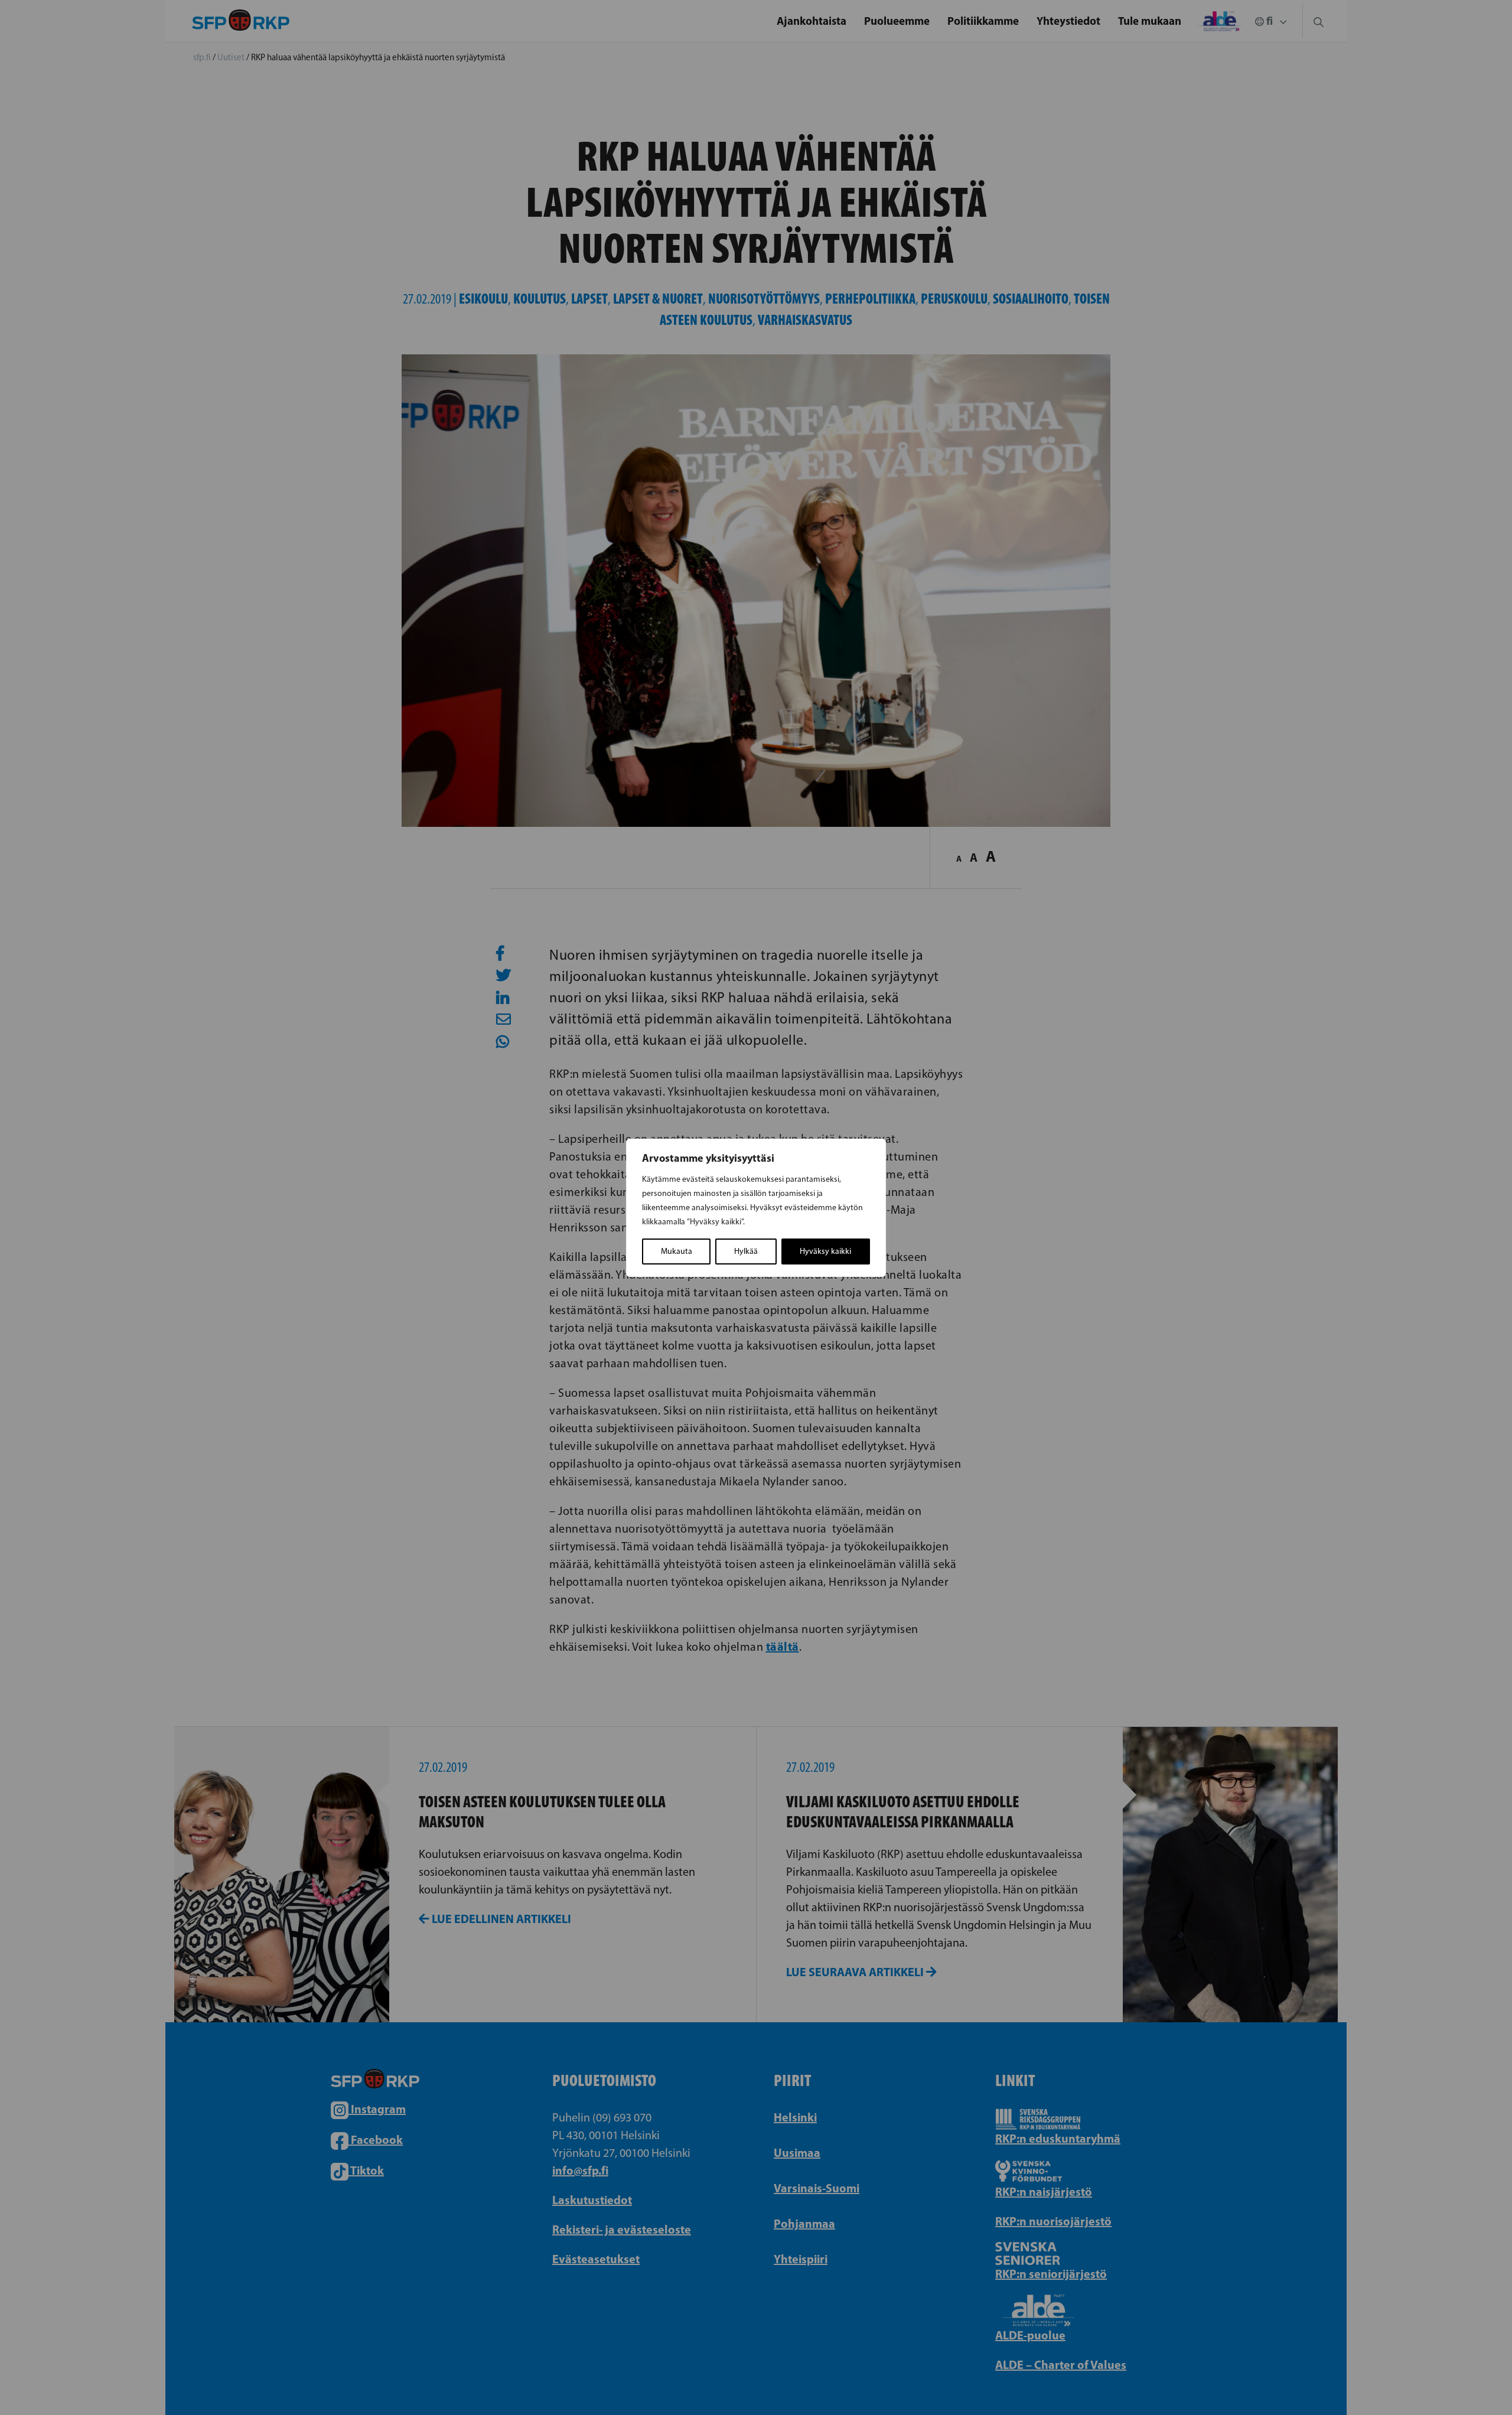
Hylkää (746, 1251)
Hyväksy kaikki (825, 1251)
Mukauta (677, 1251)
